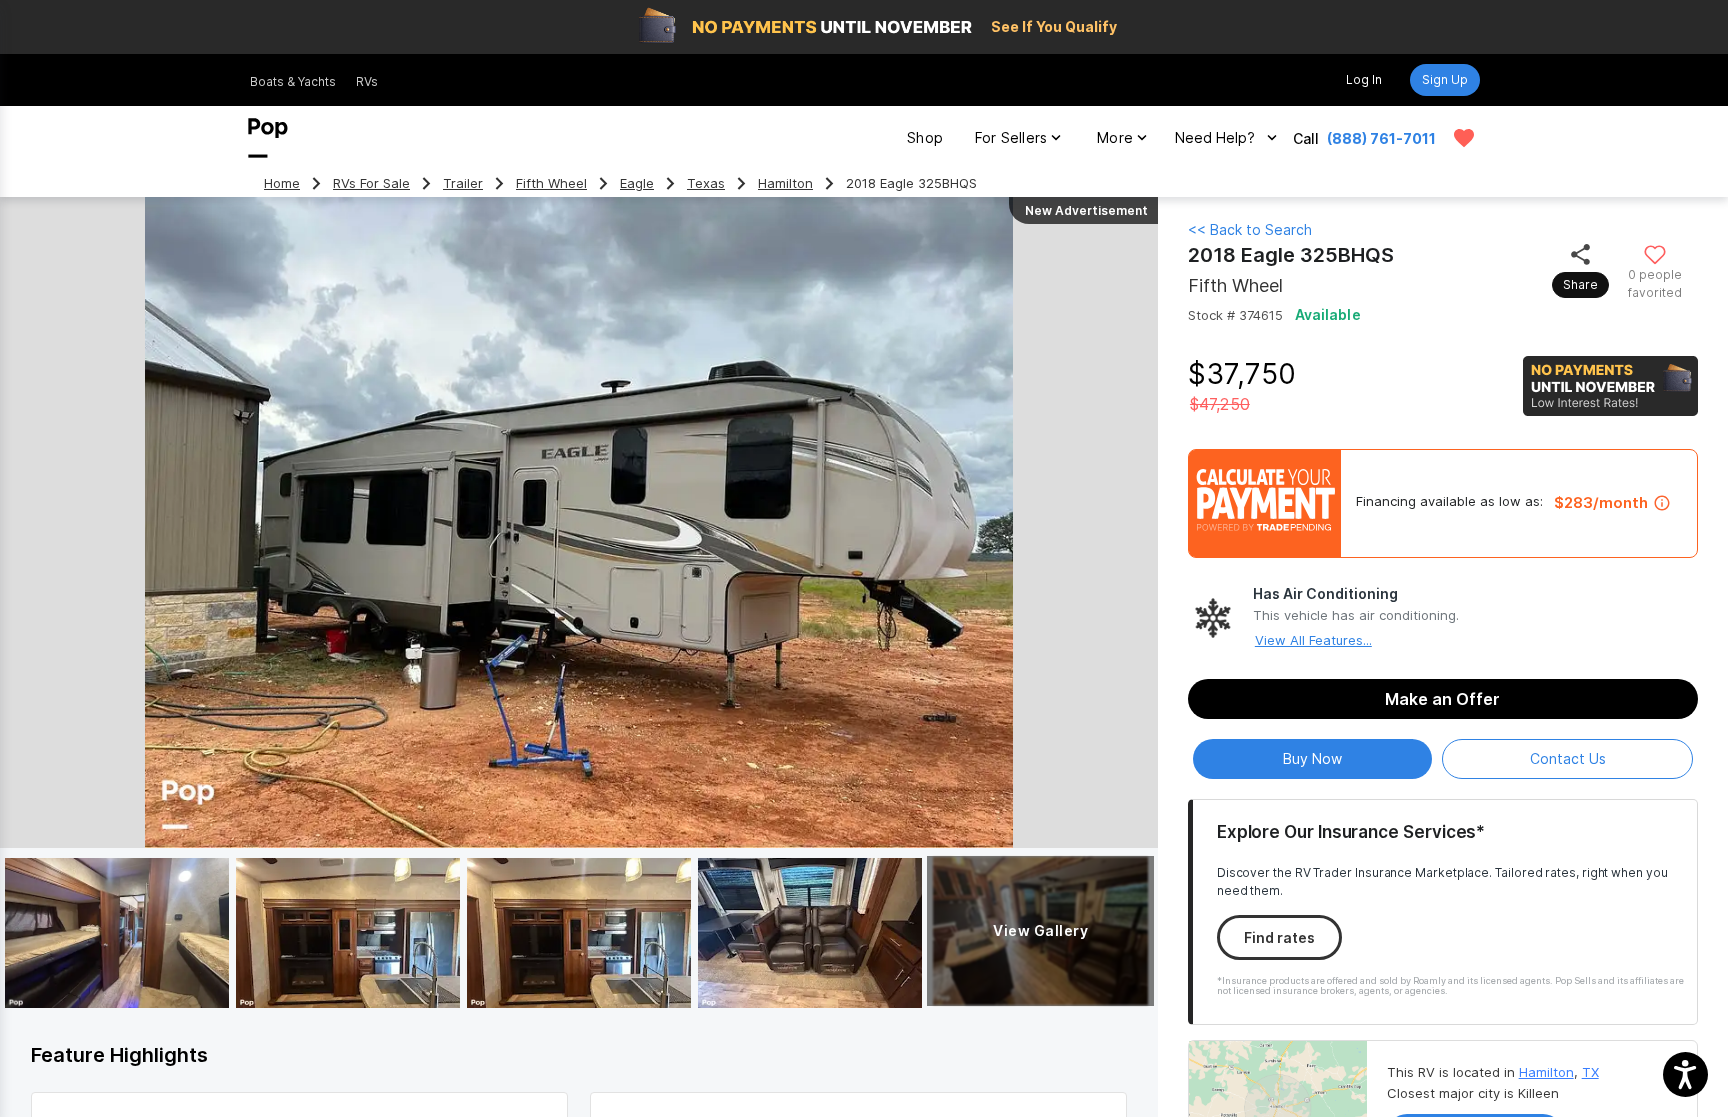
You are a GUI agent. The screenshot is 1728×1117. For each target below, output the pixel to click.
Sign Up (1445, 79)
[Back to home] (268, 138)
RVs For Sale (371, 183)
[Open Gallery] (117, 933)
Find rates (1279, 937)
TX (1590, 1072)
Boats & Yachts (293, 81)
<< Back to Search (1250, 229)
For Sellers (1011, 137)
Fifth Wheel (551, 183)
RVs (367, 81)
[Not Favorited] (1655, 253)
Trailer (463, 183)
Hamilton (785, 183)
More (1115, 137)
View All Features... (1313, 640)
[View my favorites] (1464, 138)
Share (1580, 284)
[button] (1685, 1074)
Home (282, 183)
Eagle (637, 183)
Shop (925, 137)
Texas (706, 183)
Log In (1364, 79)
